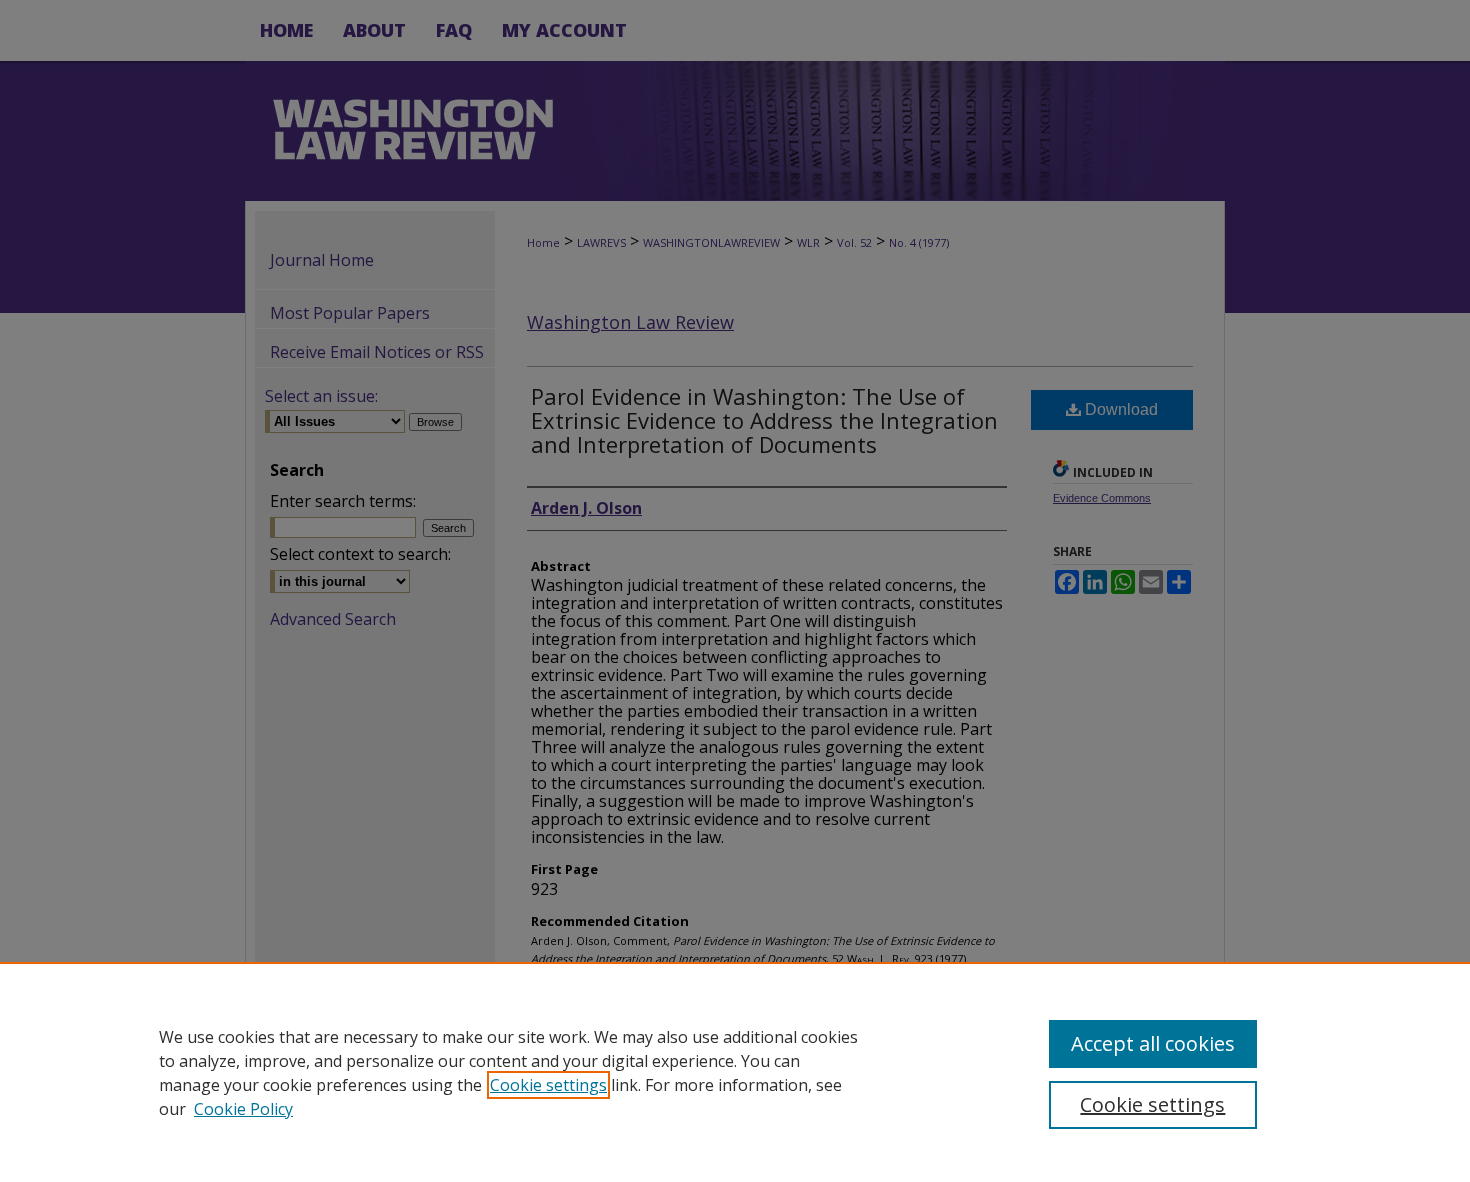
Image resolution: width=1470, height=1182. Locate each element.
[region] (735, 1072)
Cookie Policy (243, 1109)
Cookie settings (548, 1085)
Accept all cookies (1153, 1043)
